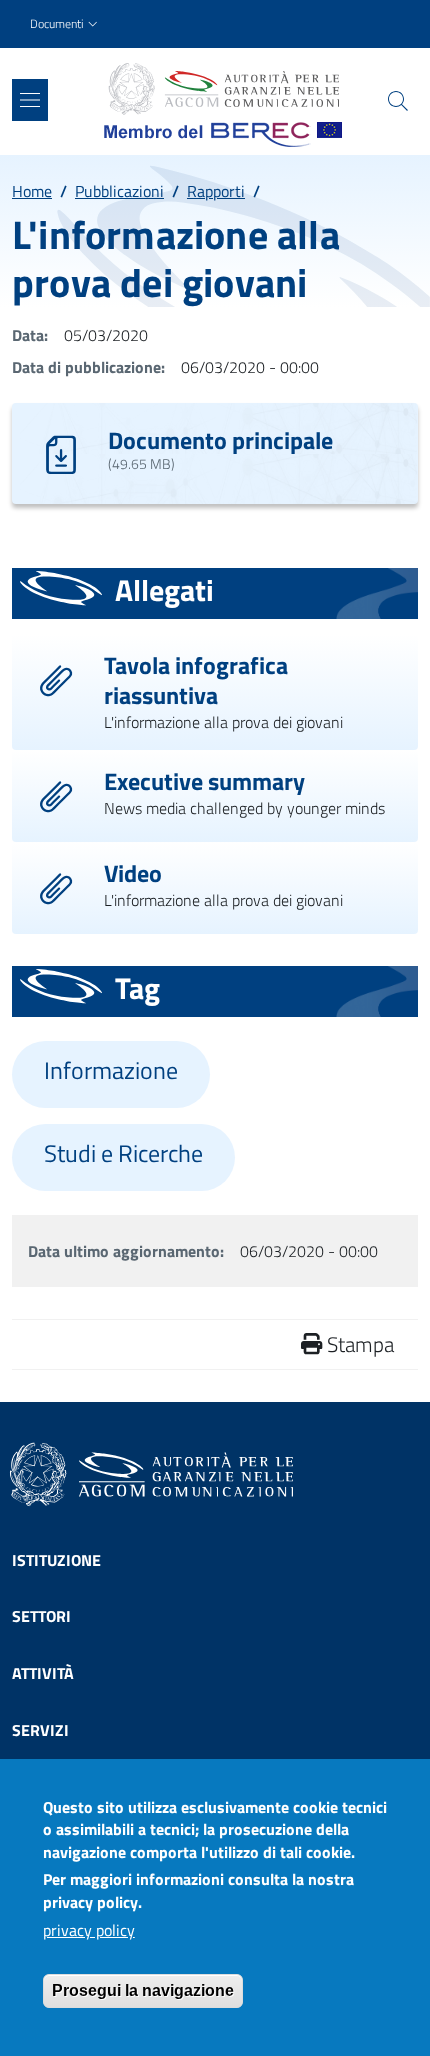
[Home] (223, 89)
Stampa (358, 1344)
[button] (66, 24)
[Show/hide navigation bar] (30, 100)
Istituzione (56, 1560)
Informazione (111, 1070)
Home (32, 191)
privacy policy (89, 1930)
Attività (43, 1673)
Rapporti (216, 191)
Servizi (40, 1730)
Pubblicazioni (119, 191)
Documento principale (220, 440)
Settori (41, 1616)
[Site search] (398, 101)
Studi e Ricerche (123, 1153)
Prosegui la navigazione (143, 1990)
